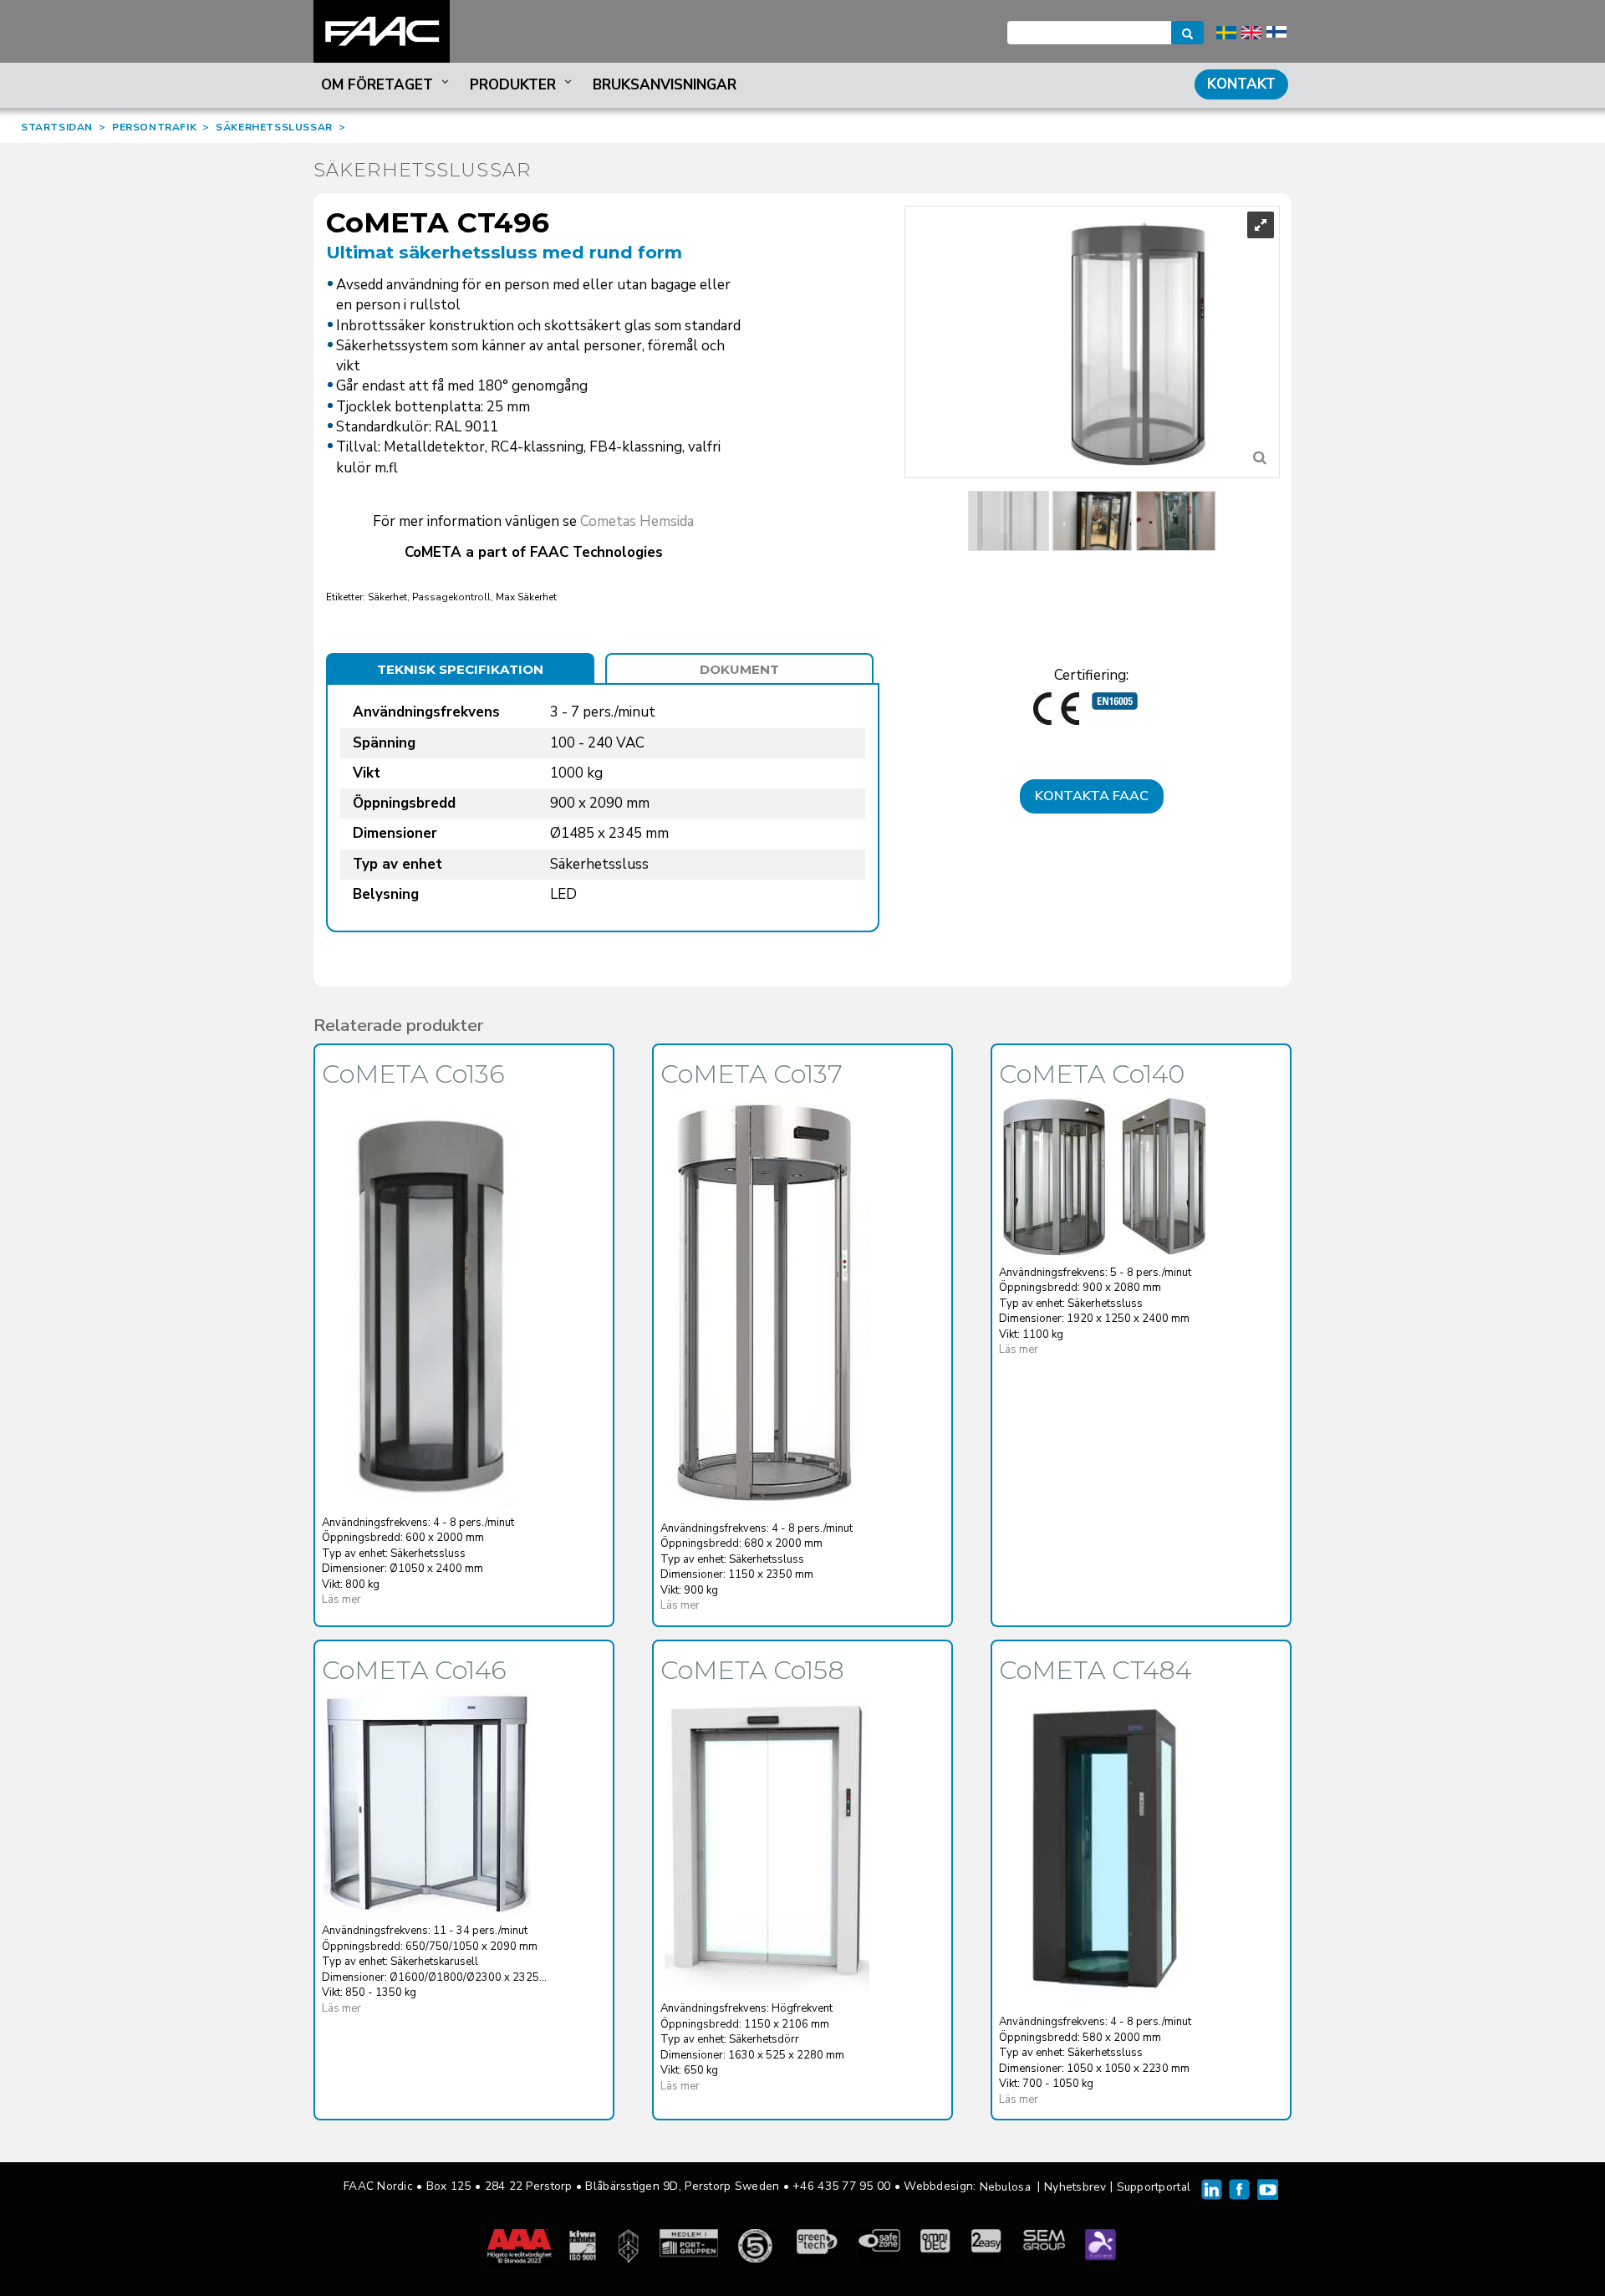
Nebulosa (1005, 2187)
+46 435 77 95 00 (841, 2186)
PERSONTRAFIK (154, 127)
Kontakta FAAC (1092, 796)
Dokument (739, 669)
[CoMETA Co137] (765, 1305)
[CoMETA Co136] (426, 1302)
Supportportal (1154, 2187)
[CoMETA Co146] (426, 1804)
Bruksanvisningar (665, 85)
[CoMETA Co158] (765, 1842)
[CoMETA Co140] (1103, 1177)
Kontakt (1241, 84)
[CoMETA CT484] (1103, 1849)
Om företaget (377, 85)
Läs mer (341, 1600)
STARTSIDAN (57, 127)
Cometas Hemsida (637, 521)
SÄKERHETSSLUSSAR (274, 127)
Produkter (513, 85)
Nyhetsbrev (1075, 2187)
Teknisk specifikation (460, 669)
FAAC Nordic (382, 31)
